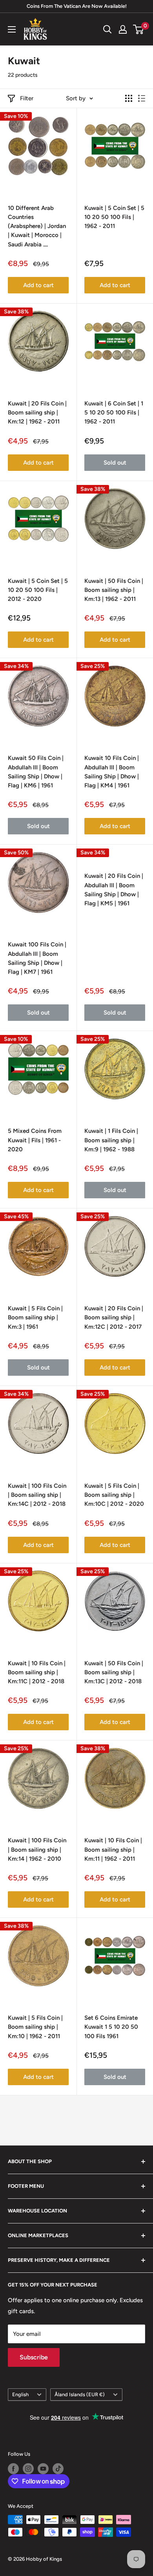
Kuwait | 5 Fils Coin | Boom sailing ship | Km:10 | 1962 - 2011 (35, 2027)
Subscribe (34, 2357)
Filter (27, 98)
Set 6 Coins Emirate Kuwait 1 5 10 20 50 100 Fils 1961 (111, 2027)
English (20, 2394)
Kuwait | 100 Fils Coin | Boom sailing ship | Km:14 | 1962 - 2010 (37, 1850)
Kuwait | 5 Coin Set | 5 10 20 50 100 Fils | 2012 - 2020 (38, 590)
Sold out (115, 463)
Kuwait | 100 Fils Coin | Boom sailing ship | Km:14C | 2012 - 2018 (37, 1495)
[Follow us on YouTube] (43, 2469)
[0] (139, 29)
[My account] (123, 29)
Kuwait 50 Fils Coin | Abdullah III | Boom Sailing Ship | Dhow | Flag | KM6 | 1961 (36, 772)
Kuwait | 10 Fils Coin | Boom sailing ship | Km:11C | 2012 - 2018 (37, 1672)
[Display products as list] (142, 98)
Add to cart (38, 285)
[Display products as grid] (129, 98)
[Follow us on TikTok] (58, 2469)
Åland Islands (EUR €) (80, 2394)
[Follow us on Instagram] (28, 2469)
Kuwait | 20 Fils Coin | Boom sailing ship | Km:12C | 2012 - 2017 (114, 1318)
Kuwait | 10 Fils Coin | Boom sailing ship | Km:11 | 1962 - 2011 (113, 1850)
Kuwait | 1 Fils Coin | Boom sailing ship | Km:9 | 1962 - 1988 (111, 1140)
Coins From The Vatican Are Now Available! (77, 6)
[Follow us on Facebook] (13, 2469)
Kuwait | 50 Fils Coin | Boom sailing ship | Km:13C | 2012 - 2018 (114, 1672)
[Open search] (107, 29)
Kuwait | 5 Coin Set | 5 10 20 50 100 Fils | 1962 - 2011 (114, 217)
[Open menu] (12, 29)
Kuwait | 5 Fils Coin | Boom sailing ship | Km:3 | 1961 (35, 1318)
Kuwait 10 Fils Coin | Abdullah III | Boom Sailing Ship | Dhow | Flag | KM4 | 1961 (112, 772)
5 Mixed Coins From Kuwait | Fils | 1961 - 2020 (35, 1140)
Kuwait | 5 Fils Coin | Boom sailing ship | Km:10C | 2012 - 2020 (114, 1495)
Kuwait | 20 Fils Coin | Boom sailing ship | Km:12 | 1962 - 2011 (37, 413)
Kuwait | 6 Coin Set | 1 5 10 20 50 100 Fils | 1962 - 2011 (114, 413)
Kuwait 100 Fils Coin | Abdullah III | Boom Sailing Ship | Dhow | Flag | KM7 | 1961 (37, 958)
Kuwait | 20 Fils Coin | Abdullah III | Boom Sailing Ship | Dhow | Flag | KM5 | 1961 (114, 890)
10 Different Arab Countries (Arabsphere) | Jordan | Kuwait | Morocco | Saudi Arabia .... (37, 226)
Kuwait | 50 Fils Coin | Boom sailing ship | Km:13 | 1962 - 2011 (114, 590)
